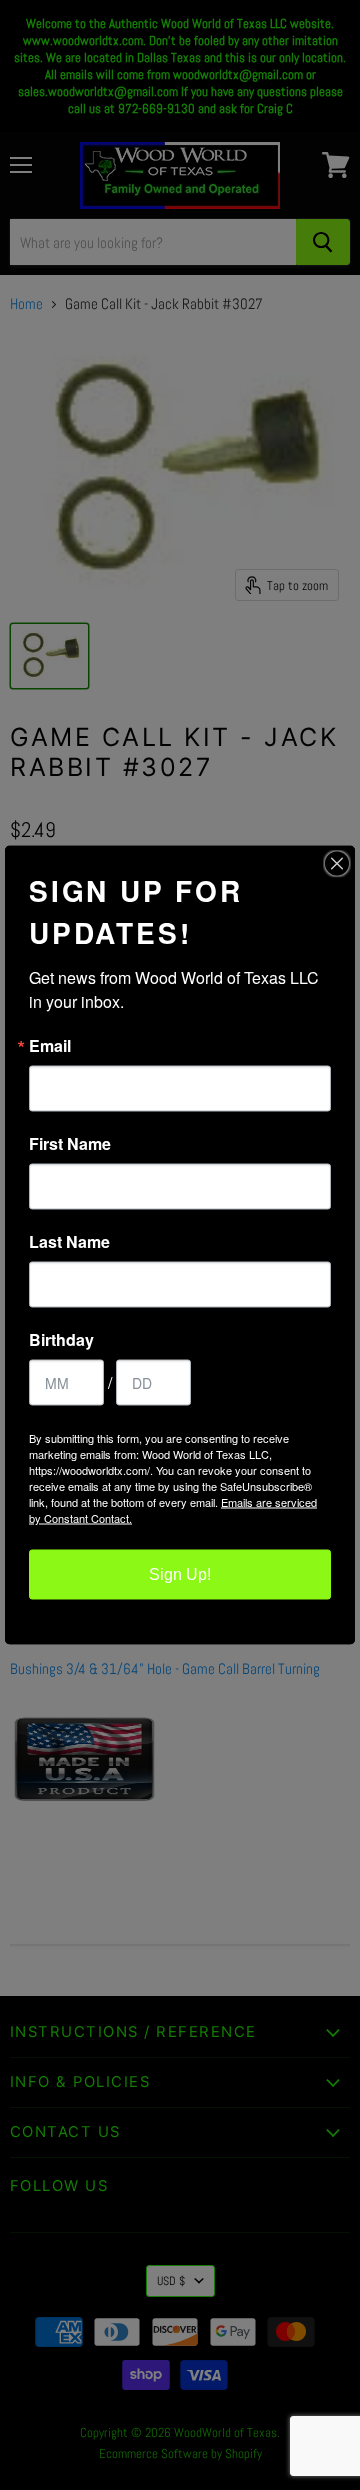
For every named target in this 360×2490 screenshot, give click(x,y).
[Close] (337, 864)
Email (50, 1046)
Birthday (61, 1340)
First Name (70, 1144)
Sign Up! (180, 1574)
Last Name (69, 1242)
